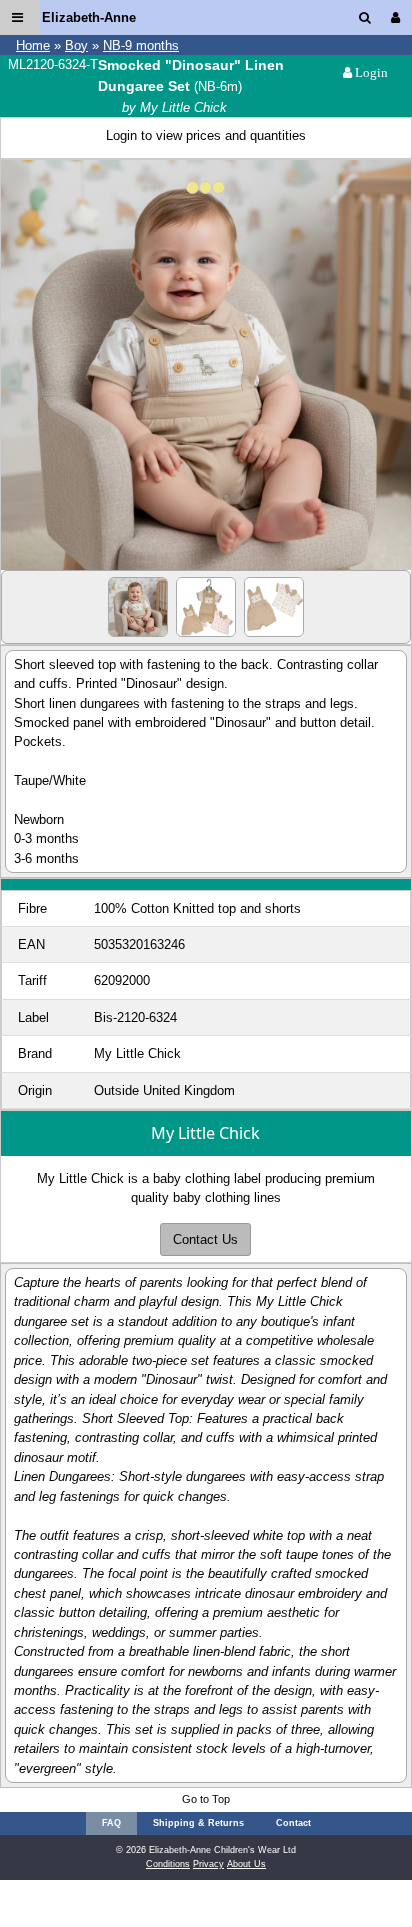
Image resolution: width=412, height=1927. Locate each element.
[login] (399, 17)
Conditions (168, 1864)
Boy (76, 45)
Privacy (208, 1864)
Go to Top (206, 1799)
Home (33, 45)
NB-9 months (141, 45)
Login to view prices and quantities (206, 135)
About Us (246, 1864)
